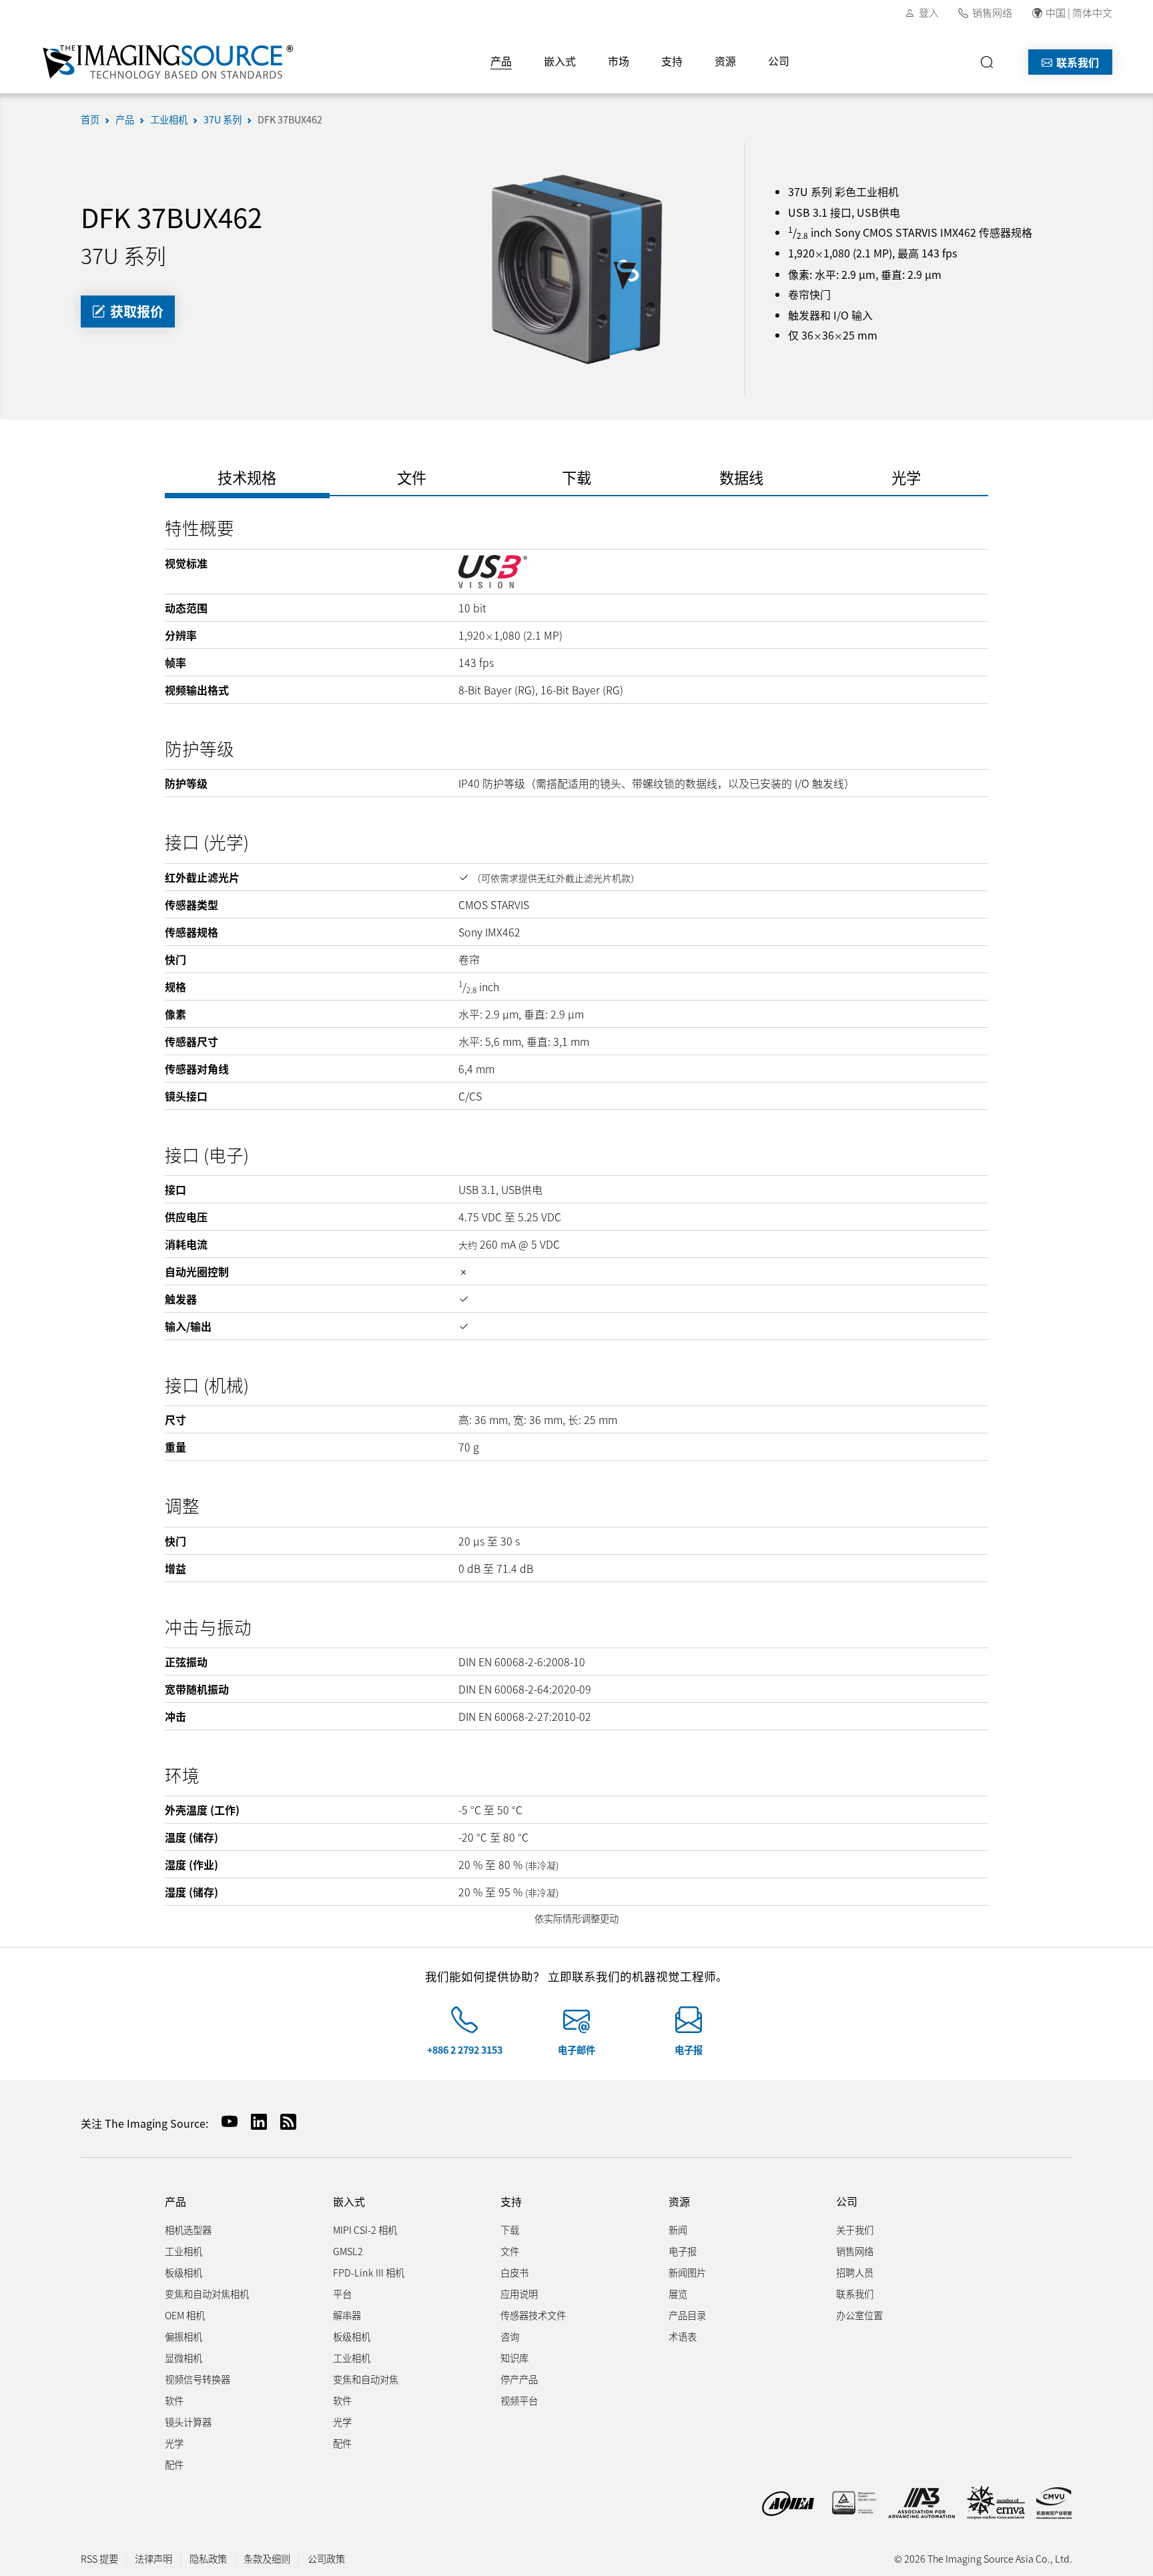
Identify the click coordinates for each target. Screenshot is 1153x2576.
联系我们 (1076, 62)
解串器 (347, 2315)
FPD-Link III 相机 (369, 2272)
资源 (725, 61)
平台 (342, 2294)
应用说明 (519, 2294)
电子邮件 (576, 2049)
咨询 (510, 2336)
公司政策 (326, 2558)
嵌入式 (560, 61)
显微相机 (183, 2358)
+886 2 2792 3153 (465, 2049)
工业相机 (169, 119)
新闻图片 (687, 2272)
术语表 (683, 2336)
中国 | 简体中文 (1079, 12)
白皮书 (514, 2272)
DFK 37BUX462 (290, 119)
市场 (619, 61)
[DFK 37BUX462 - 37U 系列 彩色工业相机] (576, 267)
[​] (991, 62)
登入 (929, 12)
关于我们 (855, 2229)
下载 (510, 2229)
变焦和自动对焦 (366, 2379)
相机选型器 (188, 2229)
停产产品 (519, 2379)
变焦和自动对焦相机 (207, 2294)
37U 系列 (223, 119)
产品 (501, 61)
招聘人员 (855, 2272)
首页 (90, 119)
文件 (510, 2251)
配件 (174, 2464)
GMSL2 (348, 2251)
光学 (174, 2443)
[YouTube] (224, 2121)
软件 (174, 2400)
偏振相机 (183, 2336)
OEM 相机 (185, 2315)
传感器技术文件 (533, 2315)
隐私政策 (208, 2558)
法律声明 (153, 2558)
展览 (678, 2294)
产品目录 (687, 2315)
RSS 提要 (99, 2558)
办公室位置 (859, 2315)
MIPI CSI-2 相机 (365, 2229)
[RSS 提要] (283, 2121)
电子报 (689, 2049)
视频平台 (519, 2400)
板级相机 (183, 2272)
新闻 (678, 2229)
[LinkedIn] (254, 2121)
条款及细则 (267, 2558)
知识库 (514, 2358)
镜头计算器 (188, 2422)
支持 (672, 61)
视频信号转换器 (198, 2379)
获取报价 (135, 311)
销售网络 (992, 12)
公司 (779, 61)
